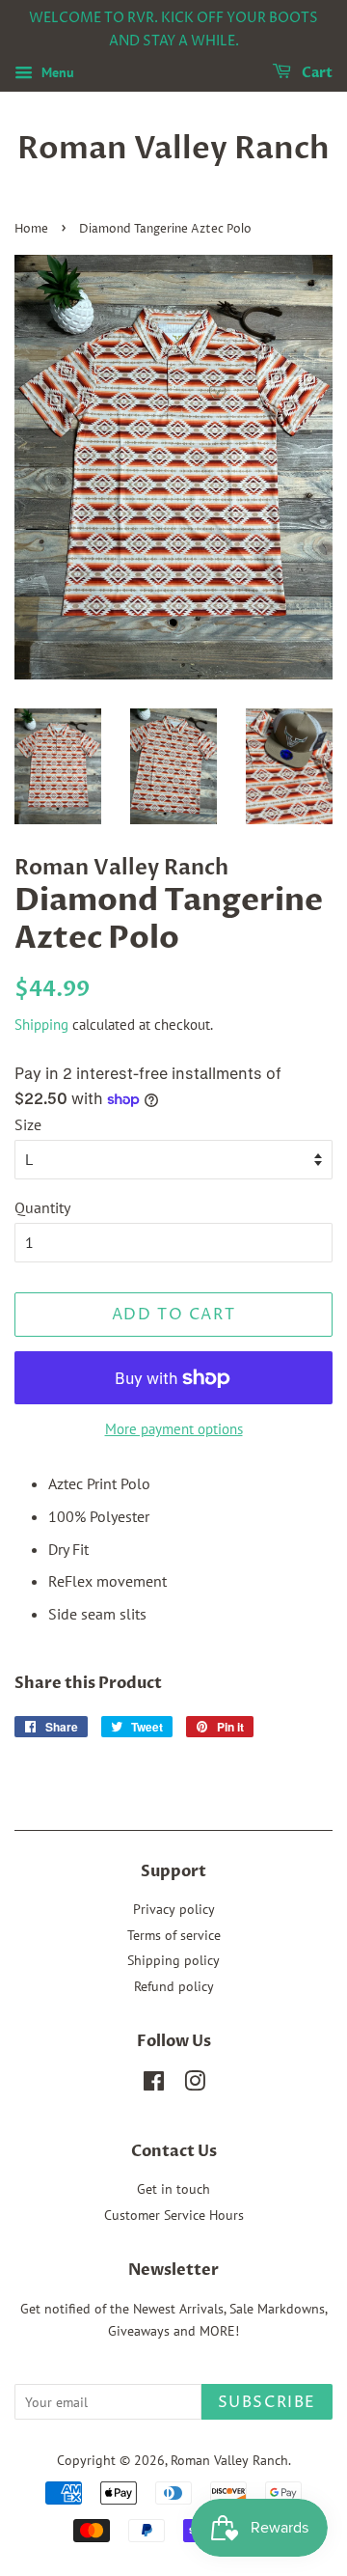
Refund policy (174, 1986)
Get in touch (173, 2189)
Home (31, 229)
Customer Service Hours (174, 2215)
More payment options (174, 1429)
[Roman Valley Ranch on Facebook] (154, 2085)
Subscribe (267, 2402)
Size (28, 1124)
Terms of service (174, 1935)
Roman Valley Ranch (173, 149)
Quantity (42, 1207)
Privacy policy (174, 1909)
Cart (316, 73)
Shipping (41, 1025)
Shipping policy (173, 1960)
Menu (56, 72)
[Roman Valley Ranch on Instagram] (195, 2085)
